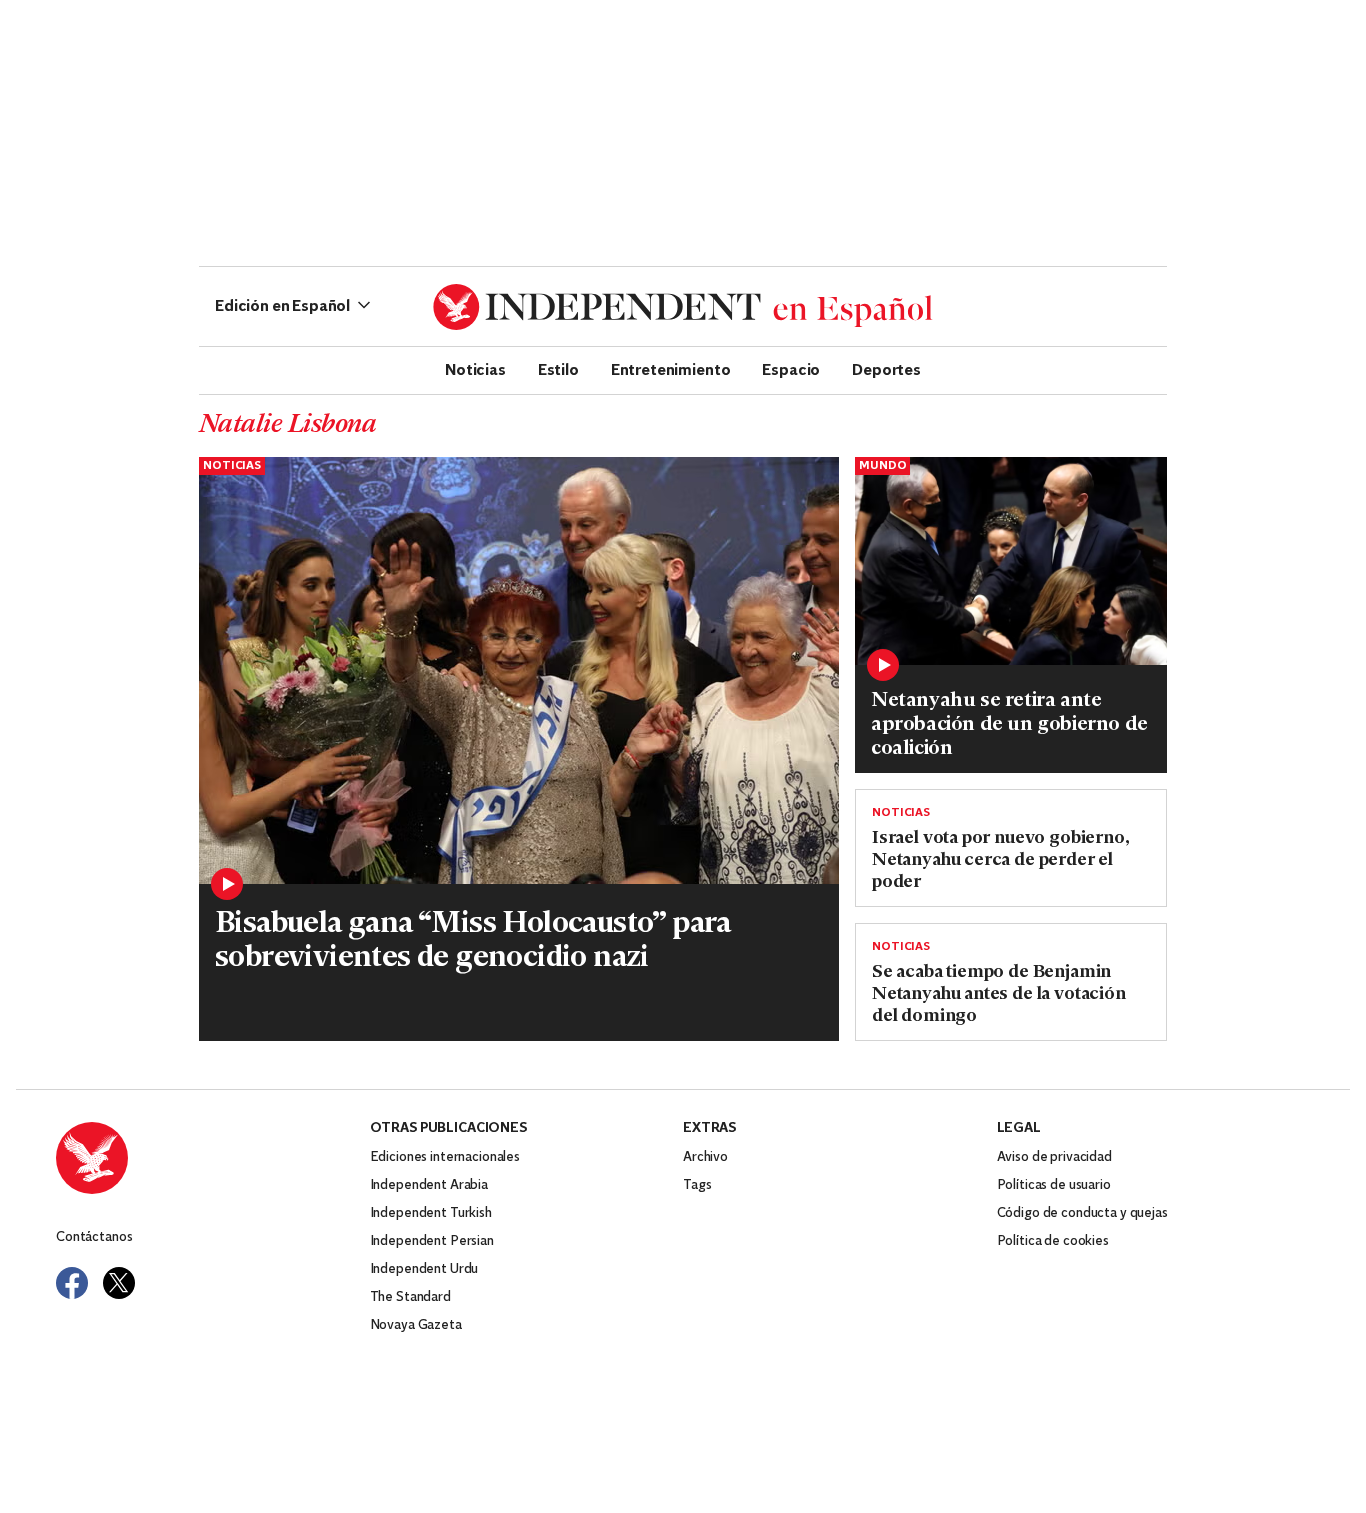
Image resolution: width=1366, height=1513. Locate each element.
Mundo (882, 466)
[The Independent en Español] (683, 307)
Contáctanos (94, 1237)
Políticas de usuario (1054, 1185)
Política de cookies (1053, 1241)
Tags (697, 1185)
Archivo (705, 1157)
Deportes (886, 369)
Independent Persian (432, 1241)
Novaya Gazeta (416, 1325)
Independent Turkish (431, 1213)
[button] (292, 307)
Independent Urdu (424, 1269)
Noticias (475, 369)
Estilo (558, 369)
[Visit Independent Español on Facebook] (72, 1283)
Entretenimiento (671, 369)
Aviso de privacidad (1054, 1157)
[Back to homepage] (213, 1158)
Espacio (791, 369)
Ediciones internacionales (445, 1157)
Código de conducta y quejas (1082, 1213)
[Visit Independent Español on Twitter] (119, 1283)
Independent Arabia (429, 1185)
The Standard (410, 1297)
